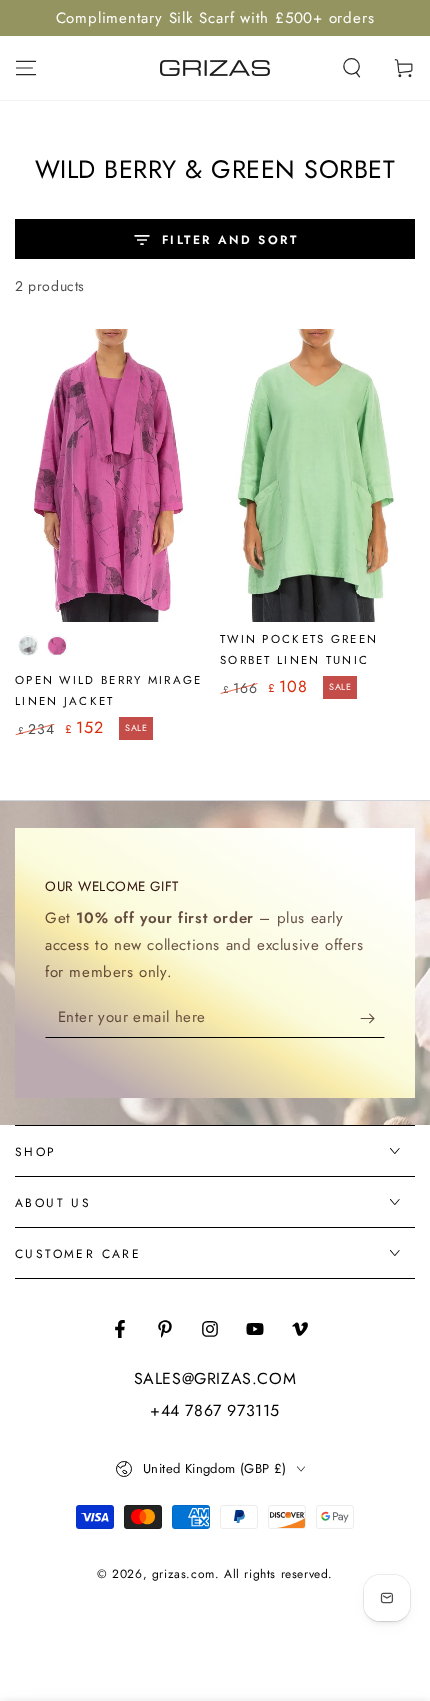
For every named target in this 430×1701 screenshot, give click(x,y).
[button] (352, 68)
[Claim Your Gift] (372, 1018)
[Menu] (26, 68)
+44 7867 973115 (215, 1411)
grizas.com (183, 1574)
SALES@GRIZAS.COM (215, 1379)
